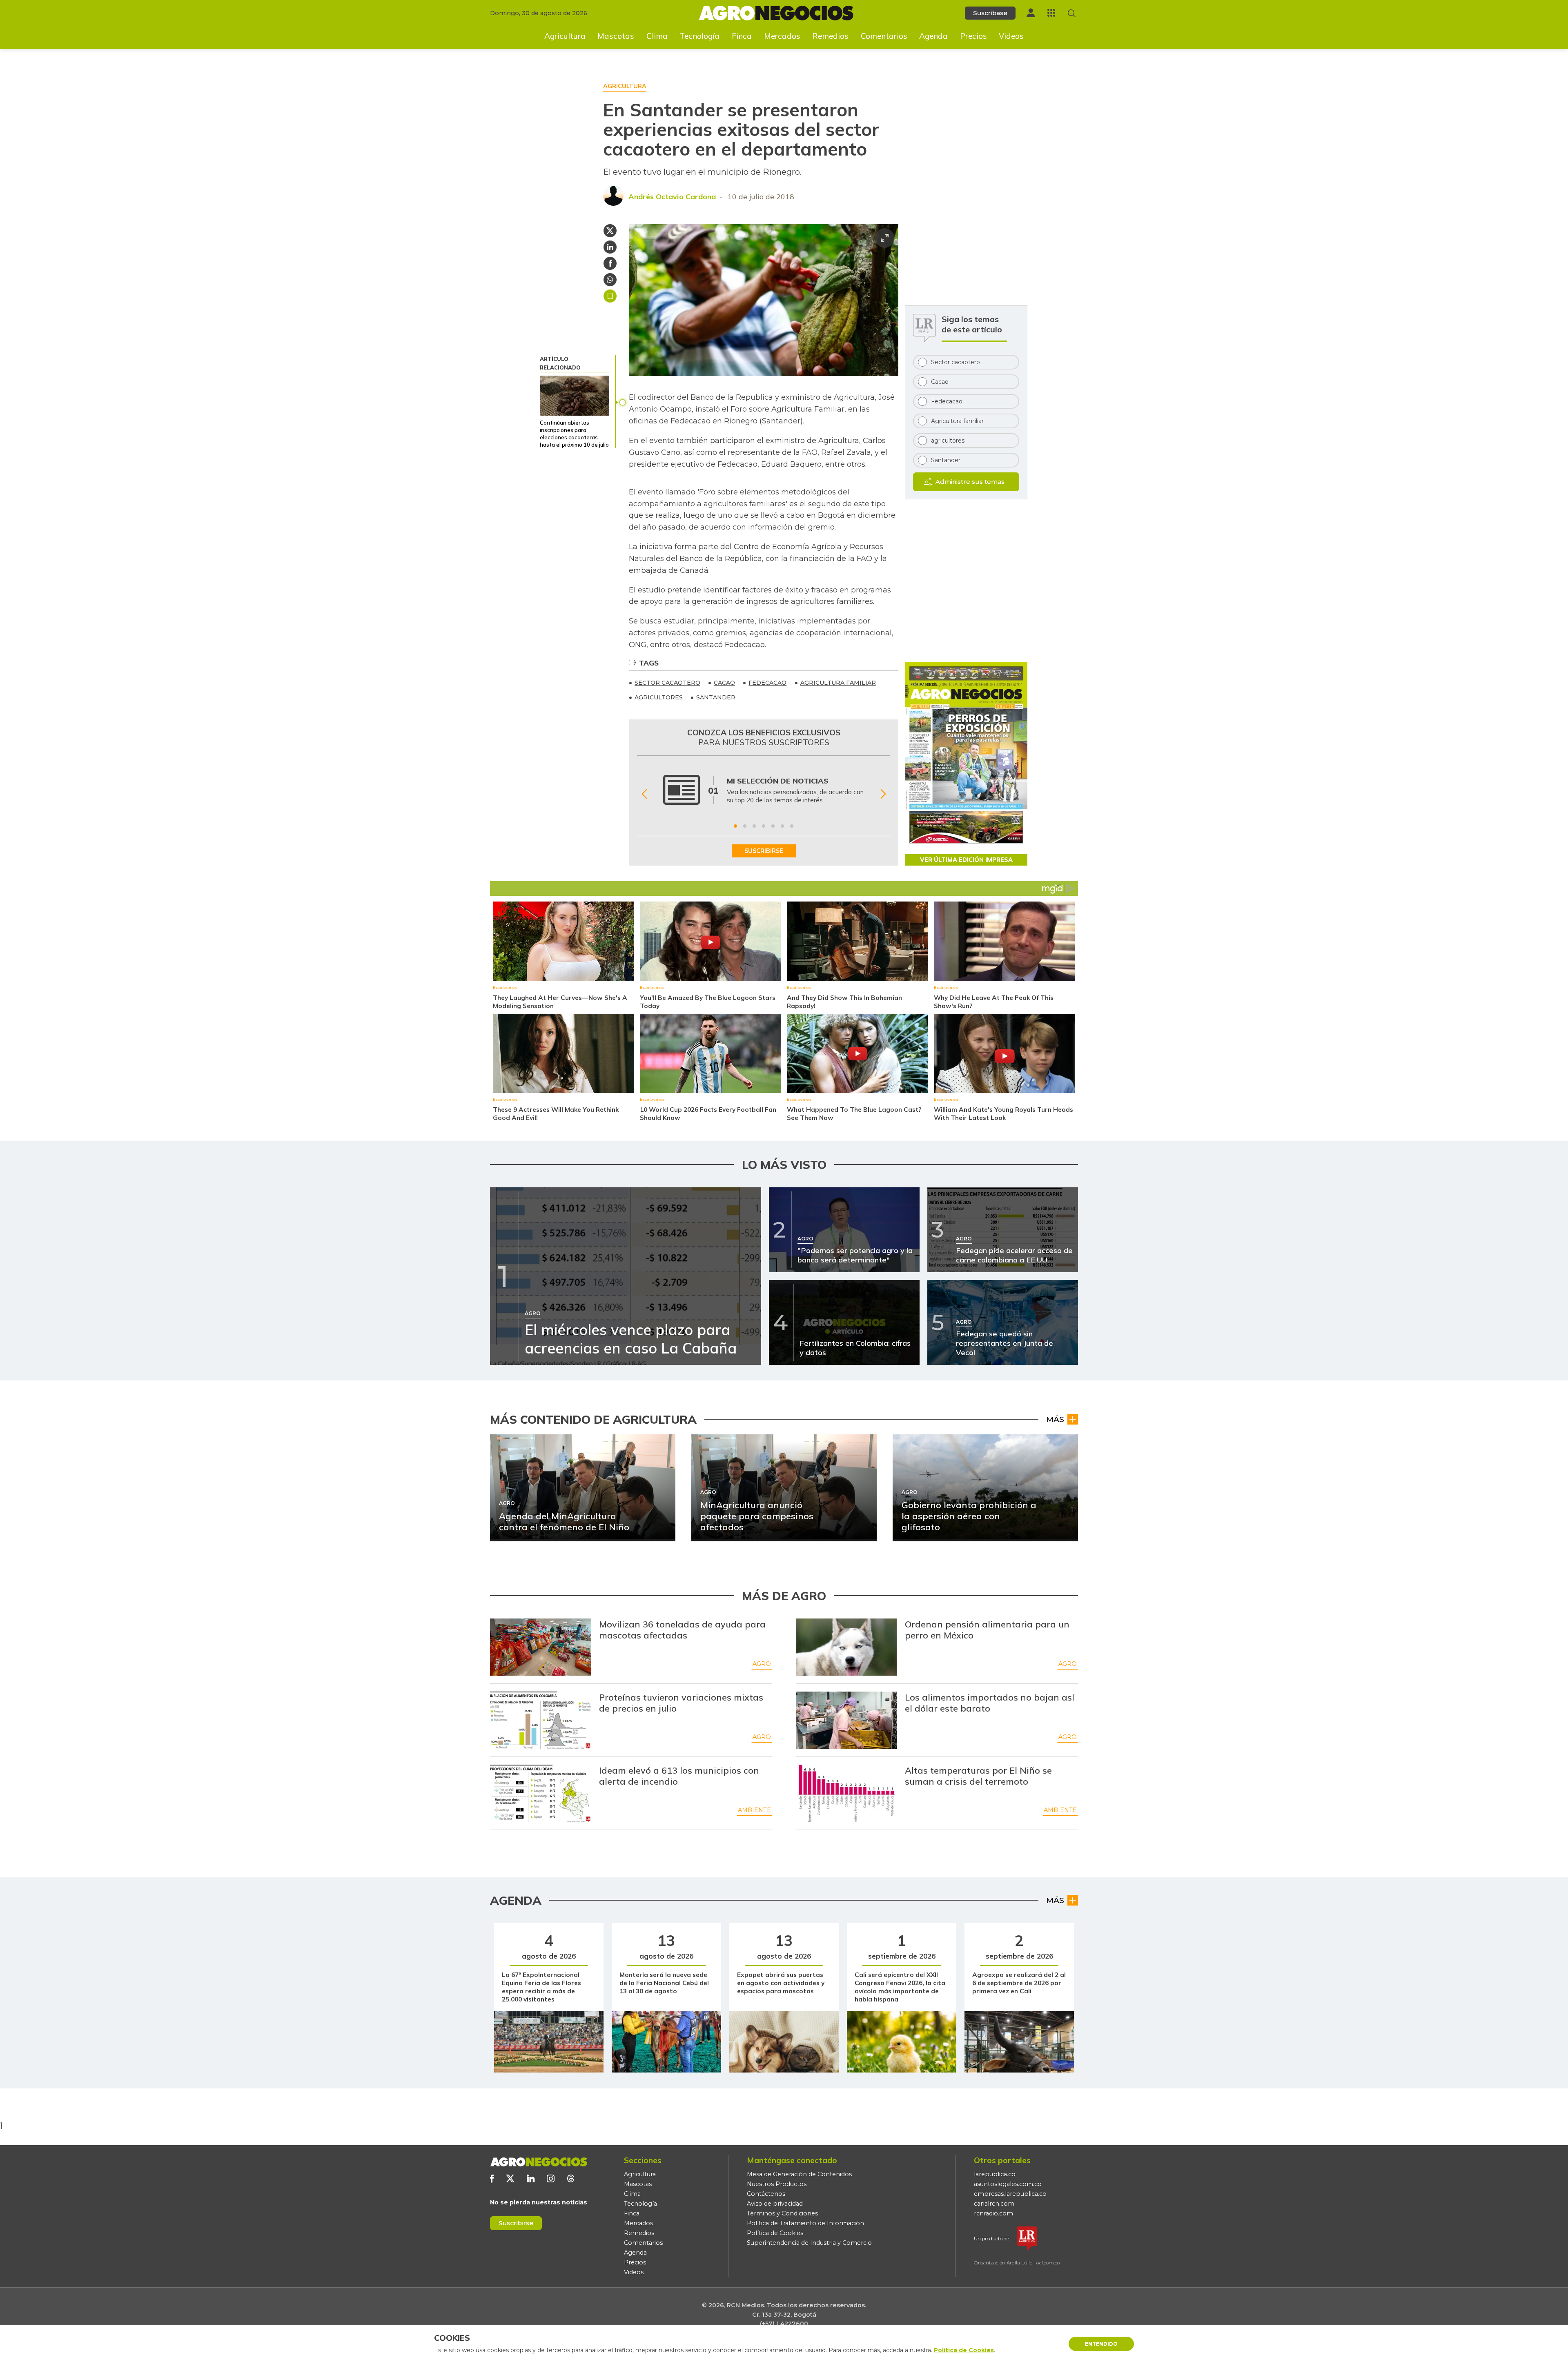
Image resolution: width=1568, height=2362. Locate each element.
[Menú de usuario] (1031, 13)
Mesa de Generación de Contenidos (799, 2174)
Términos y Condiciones (782, 2213)
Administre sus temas (970, 482)
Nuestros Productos (777, 2184)
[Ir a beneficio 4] (764, 826)
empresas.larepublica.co (1010, 2194)
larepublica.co (995, 2174)
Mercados (782, 36)
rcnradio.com (993, 2213)
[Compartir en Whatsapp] (610, 280)
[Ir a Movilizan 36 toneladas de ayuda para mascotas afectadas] (541, 1647)
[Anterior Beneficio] (644, 794)
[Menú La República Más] (1051, 13)
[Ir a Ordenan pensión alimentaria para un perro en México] (846, 1647)
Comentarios (884, 36)
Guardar (610, 296)
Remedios (830, 36)
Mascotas (616, 36)
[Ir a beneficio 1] (735, 826)
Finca (742, 36)
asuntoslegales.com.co (1008, 2184)
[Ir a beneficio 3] (754, 826)
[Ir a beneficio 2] (745, 826)
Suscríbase (990, 13)
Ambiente (754, 1810)
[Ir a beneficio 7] (792, 826)
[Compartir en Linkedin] (610, 247)
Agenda (933, 36)
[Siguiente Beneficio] (883, 794)
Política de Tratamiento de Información (805, 2223)
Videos (1011, 36)
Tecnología (699, 36)
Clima (657, 36)
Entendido (1101, 2344)
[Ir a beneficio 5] (773, 826)
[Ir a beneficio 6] (782, 826)
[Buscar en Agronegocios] (1072, 13)
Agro (762, 1664)
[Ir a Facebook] (492, 2178)
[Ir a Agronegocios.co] (539, 2162)
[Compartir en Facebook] (610, 263)
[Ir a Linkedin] (531, 2178)
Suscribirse (516, 2223)
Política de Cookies (775, 2233)
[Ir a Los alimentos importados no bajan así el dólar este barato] (846, 1720)
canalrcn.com (994, 2204)
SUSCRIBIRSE (764, 851)
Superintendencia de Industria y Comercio (809, 2243)
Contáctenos (766, 2194)
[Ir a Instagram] (551, 2178)
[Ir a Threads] (571, 2178)
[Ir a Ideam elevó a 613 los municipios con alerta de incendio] (541, 1793)
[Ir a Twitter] (510, 2178)
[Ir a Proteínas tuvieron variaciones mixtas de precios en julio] (541, 1720)
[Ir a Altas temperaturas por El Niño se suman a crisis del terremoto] (846, 1793)
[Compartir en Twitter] (610, 231)
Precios (973, 36)
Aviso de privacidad (775, 2204)
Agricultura (565, 36)
